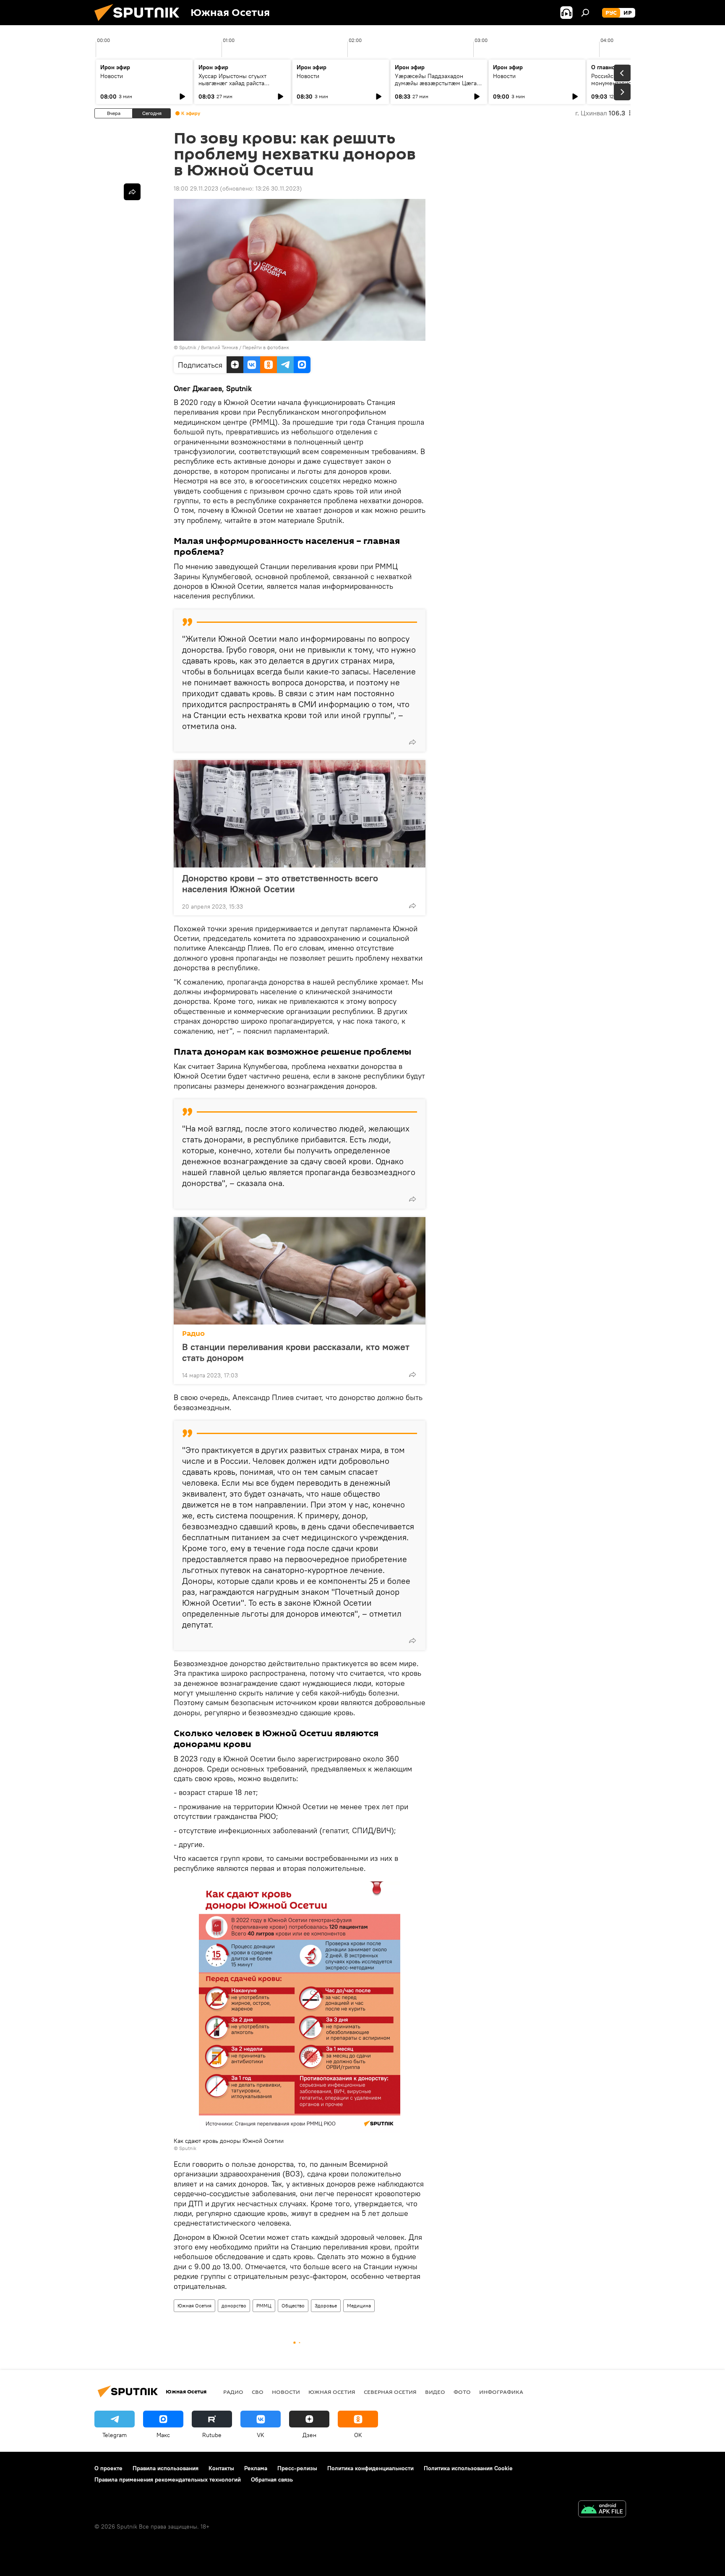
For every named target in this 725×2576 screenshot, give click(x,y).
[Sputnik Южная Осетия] (140, 23)
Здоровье (326, 2306)
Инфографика (501, 2392)
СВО (258, 2392)
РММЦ (264, 2306)
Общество (293, 2306)
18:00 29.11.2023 (196, 188)
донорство (234, 2306)
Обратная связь (272, 2479)
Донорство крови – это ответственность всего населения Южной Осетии (280, 883)
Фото (462, 2392)
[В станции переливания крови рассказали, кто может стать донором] (300, 1271)
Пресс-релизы (297, 2468)
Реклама (256, 2468)
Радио (193, 1334)
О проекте (108, 2468)
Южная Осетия (194, 2306)
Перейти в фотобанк (266, 347)
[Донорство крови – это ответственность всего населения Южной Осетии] (300, 814)
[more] (412, 742)
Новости (112, 76)
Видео (435, 2392)
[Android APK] (602, 2510)
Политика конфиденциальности (370, 2468)
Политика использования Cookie (468, 2468)
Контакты (221, 2468)
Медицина (359, 2306)
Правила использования (166, 2468)
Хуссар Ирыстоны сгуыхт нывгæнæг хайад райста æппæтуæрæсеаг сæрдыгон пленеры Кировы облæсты (237, 87)
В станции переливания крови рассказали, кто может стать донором (296, 1352)
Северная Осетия (390, 2392)
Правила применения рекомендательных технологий (168, 2479)
